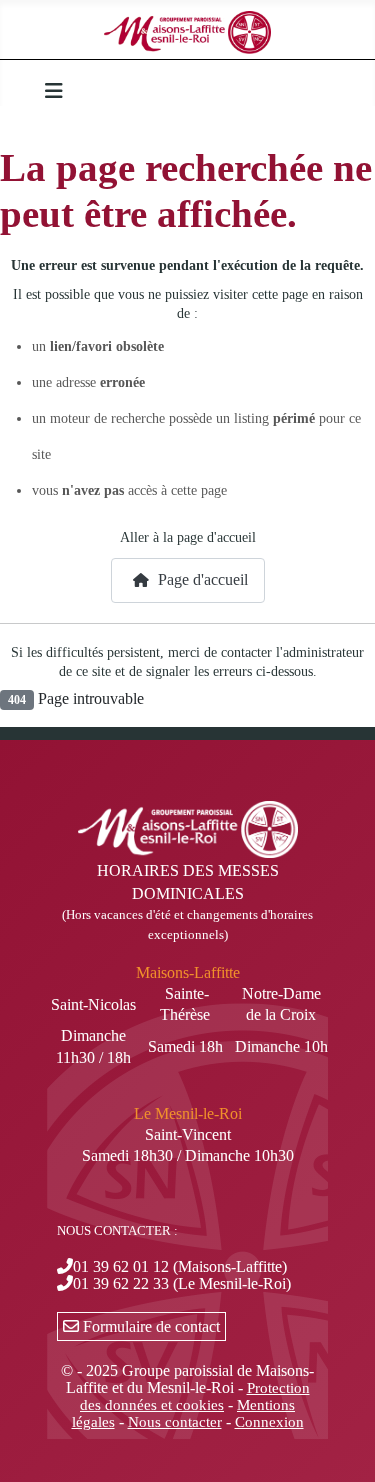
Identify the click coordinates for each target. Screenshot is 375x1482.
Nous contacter (175, 1422)
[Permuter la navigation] (54, 91)
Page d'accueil (201, 579)
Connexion (269, 1422)
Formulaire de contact (149, 1326)
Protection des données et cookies (195, 1396)
